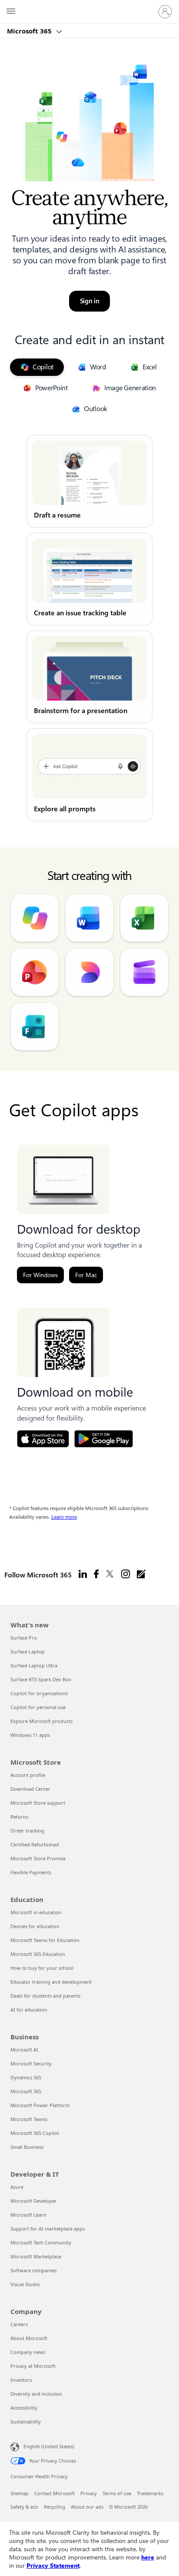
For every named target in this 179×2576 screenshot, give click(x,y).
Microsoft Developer (34, 2201)
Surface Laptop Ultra (34, 1665)
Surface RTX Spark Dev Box (41, 1679)
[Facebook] (96, 1574)
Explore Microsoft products (41, 1721)
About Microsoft (29, 2338)
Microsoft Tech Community (41, 2242)
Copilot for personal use (38, 1707)
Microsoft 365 (30, 31)
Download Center (30, 1789)
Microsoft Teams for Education (45, 1940)
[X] (110, 1574)
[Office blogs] (141, 1574)
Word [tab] (98, 367)
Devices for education (35, 1926)
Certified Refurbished (35, 1844)
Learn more (64, 1517)
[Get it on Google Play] (104, 1439)
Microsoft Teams (29, 2119)
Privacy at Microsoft (33, 2366)
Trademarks (150, 2493)
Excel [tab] (150, 367)
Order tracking (27, 1831)
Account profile (28, 1775)
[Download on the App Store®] (43, 1439)
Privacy (89, 2493)
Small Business (27, 2147)
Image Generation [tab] (130, 388)
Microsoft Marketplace (36, 2256)
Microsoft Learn (28, 2215)
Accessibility (24, 2408)
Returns (19, 1817)
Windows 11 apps (30, 1735)
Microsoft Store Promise (38, 1858)
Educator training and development (51, 1982)
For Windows (40, 1275)
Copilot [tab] (43, 367)
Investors (21, 2380)
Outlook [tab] (96, 409)
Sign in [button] (90, 301)
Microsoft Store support (38, 1803)
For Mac (86, 1275)
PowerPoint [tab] (51, 388)
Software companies (33, 2270)
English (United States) (49, 2446)
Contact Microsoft (55, 2493)
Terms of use (117, 2493)
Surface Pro (24, 1638)
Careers (19, 2324)
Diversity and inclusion (36, 2394)
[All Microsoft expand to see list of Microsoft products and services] (11, 12)
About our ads (87, 2507)
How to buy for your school (42, 1968)
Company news (28, 2352)
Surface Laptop (28, 1651)
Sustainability (26, 2422)
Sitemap (20, 2493)
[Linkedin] (83, 1574)
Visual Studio (25, 2284)
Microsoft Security (31, 2063)
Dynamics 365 (26, 2077)
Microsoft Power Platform (40, 2105)
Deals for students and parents (45, 1996)
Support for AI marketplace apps (48, 2229)
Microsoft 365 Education (38, 1954)
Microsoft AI (24, 2050)
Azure (17, 2187)
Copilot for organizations (39, 1693)
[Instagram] (126, 1574)
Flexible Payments (31, 1872)
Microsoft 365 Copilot (35, 2133)
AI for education (29, 2010)
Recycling (55, 2507)
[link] (89, 481)
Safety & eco (24, 2507)
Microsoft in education (36, 1912)
